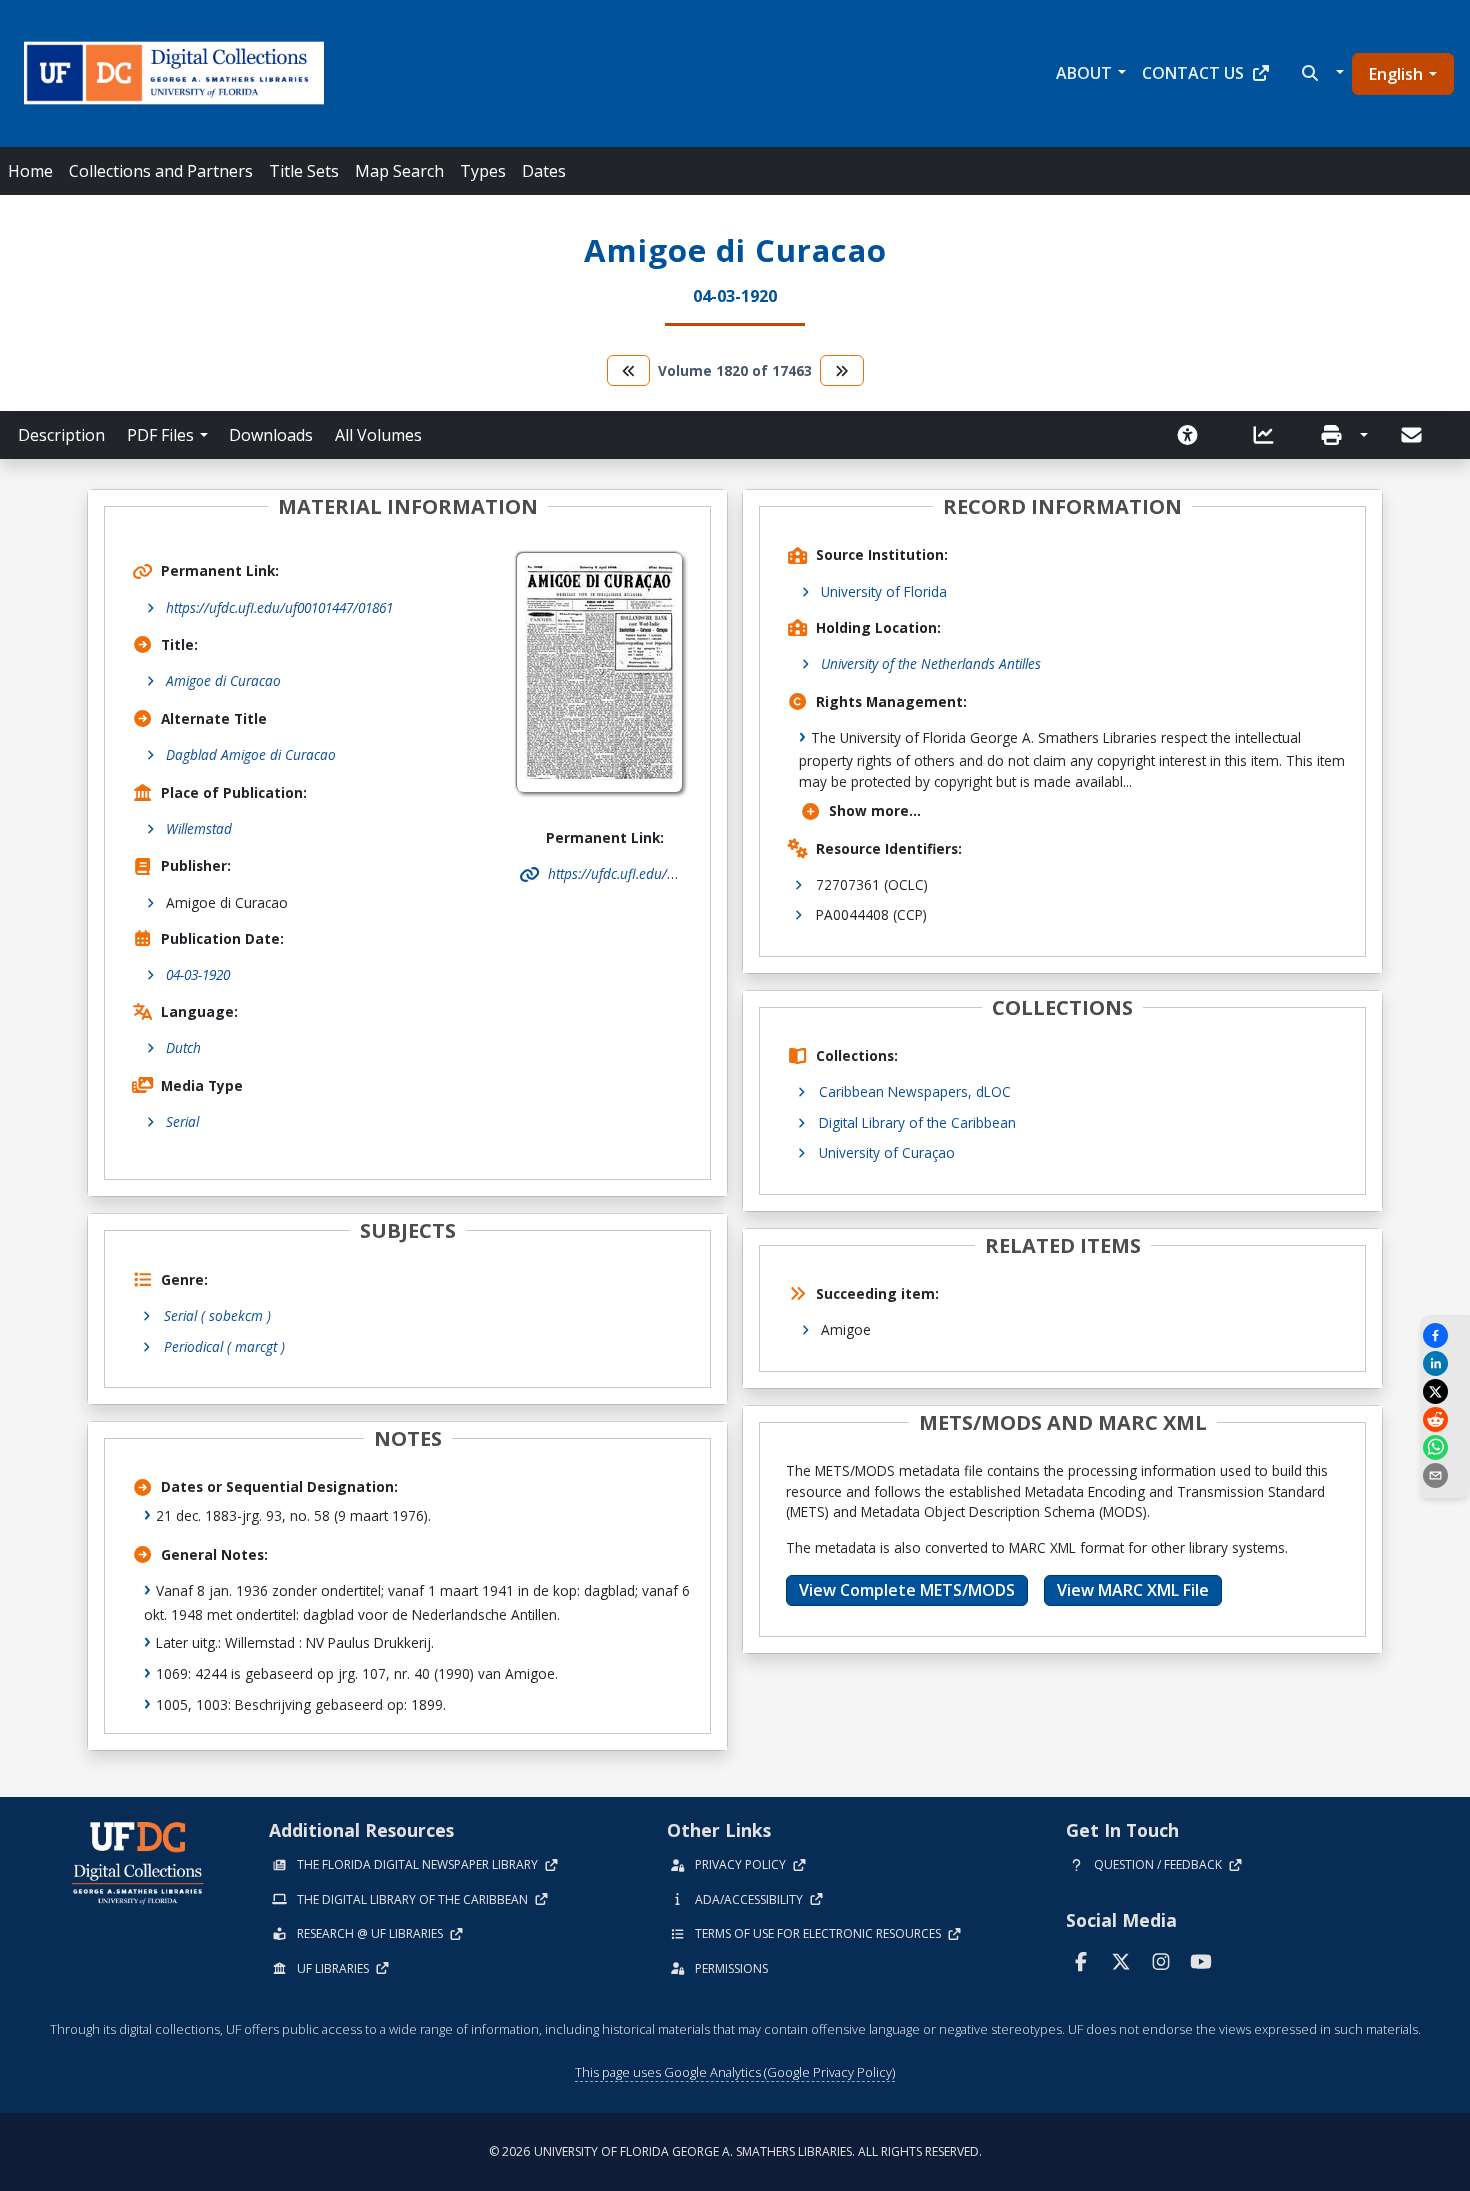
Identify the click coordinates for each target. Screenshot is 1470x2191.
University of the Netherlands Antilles (931, 663)
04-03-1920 (198, 974)
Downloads (271, 435)
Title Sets (304, 171)
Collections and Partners (161, 171)
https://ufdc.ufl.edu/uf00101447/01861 (279, 607)
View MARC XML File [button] (1133, 1590)
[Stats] (1270, 435)
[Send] (1413, 435)
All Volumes (378, 435)
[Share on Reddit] (1445, 1419)
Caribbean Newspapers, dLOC (915, 1091)
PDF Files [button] (160, 435)
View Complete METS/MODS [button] (907, 1590)
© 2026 (735, 2151)
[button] (1320, 73)
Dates (544, 171)
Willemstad (199, 828)
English (1396, 74)
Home (30, 171)
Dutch (183, 1047)
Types (483, 171)
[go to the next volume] (842, 370)
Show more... (875, 810)
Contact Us (1193, 73)
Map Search (399, 171)
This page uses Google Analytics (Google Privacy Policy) (735, 2072)
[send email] (1445, 1475)
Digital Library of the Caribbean (917, 1122)
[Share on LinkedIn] (1445, 1363)
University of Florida (884, 591)
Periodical (224, 1346)
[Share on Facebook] (1445, 1335)
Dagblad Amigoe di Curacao (251, 754)
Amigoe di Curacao (223, 680)
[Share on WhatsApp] (1445, 1447)
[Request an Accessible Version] (1194, 435)
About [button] (1084, 73)
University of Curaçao (887, 1152)
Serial (182, 1121)
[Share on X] (1445, 1391)
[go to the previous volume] (629, 370)
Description (61, 435)
